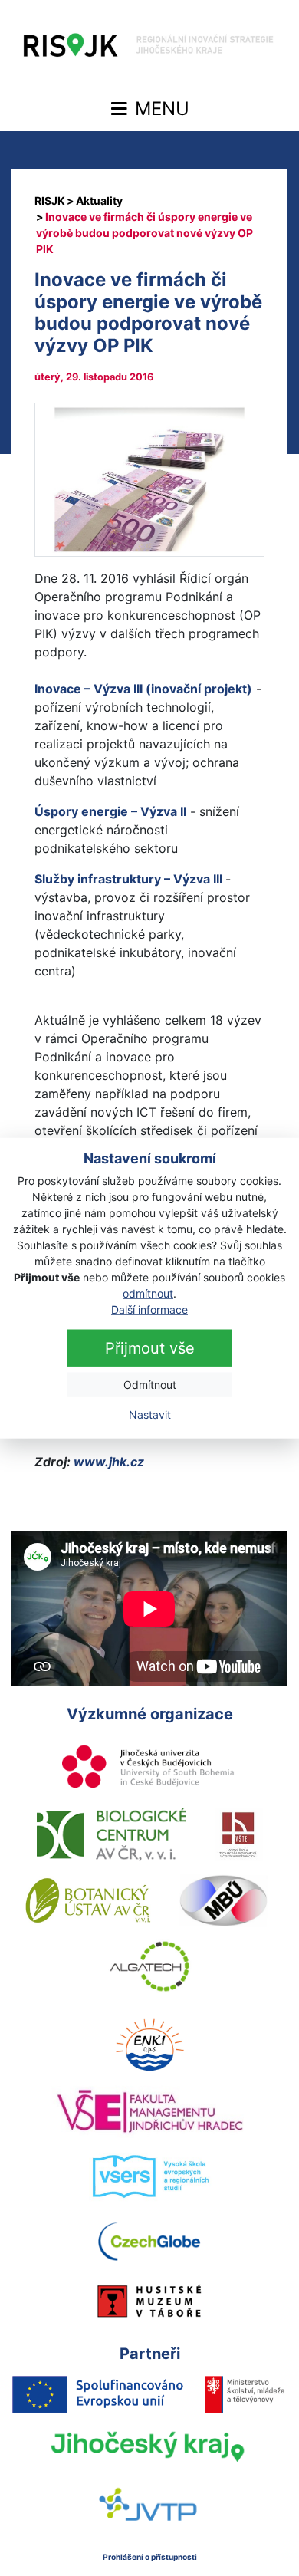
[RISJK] (50, 201)
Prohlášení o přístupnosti (150, 2557)
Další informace (149, 1309)
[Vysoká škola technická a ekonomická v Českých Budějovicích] (239, 1834)
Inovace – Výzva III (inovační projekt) (143, 689)
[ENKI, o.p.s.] (149, 2045)
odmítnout (148, 1293)
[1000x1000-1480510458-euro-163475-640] (149, 479)
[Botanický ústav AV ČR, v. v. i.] (88, 1900)
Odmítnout (150, 1385)
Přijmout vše (150, 1348)
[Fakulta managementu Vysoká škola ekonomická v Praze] (150, 2111)
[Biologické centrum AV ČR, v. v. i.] (111, 1834)
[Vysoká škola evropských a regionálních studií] (150, 2177)
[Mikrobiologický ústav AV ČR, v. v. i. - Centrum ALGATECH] (150, 1966)
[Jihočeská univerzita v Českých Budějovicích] (149, 1768)
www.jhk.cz (107, 1462)
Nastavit (150, 1415)
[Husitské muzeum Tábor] (149, 2301)
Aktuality (99, 201)
